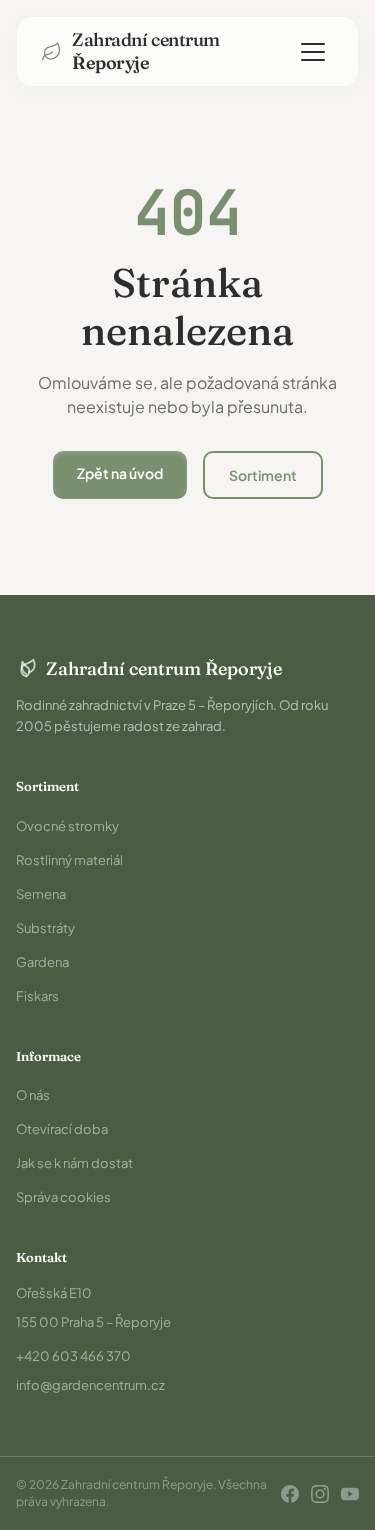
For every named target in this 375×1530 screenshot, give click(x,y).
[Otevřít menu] (313, 52)
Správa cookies (63, 1197)
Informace (48, 1056)
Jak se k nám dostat (74, 1163)
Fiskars (37, 996)
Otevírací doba (62, 1129)
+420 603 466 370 (73, 1356)
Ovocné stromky (67, 826)
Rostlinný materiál (69, 860)
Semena (41, 894)
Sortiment (263, 475)
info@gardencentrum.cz (90, 1385)
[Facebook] (290, 1494)
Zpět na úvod (120, 473)
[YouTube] (350, 1494)
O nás (33, 1095)
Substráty (45, 928)
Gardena (42, 962)
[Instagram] (320, 1494)
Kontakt (41, 1257)
